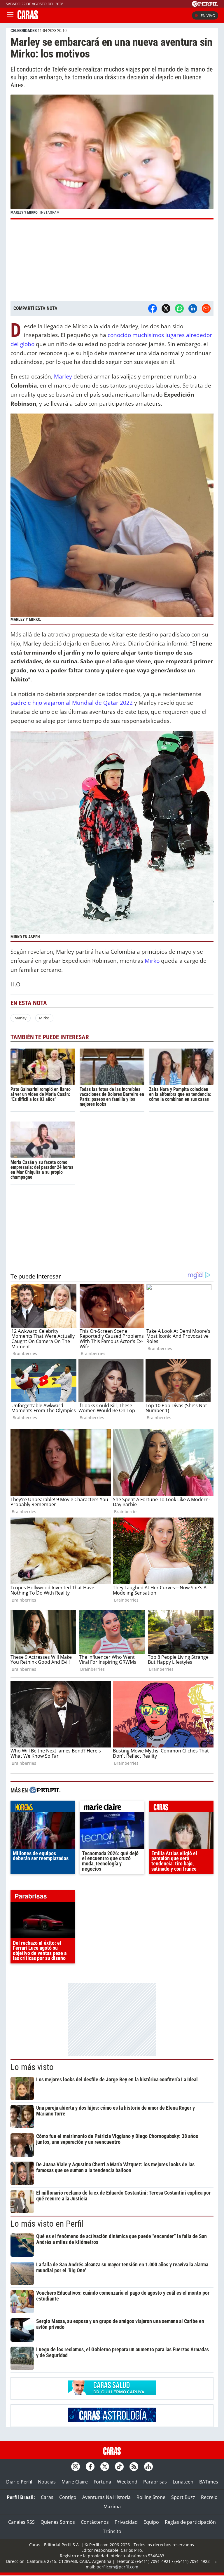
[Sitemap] (148, 2467)
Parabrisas (155, 2482)
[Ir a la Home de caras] (28, 18)
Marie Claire (75, 2482)
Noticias (47, 2482)
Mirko (152, 961)
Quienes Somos (58, 2522)
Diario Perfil (19, 2482)
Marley (63, 376)
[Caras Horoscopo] (112, 2420)
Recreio (209, 2497)
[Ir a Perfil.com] (205, 5)
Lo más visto (32, 2067)
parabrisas (43, 1897)
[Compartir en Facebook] (153, 308)
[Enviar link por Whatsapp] (179, 308)
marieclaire (112, 1808)
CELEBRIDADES (24, 31)
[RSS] (134, 2467)
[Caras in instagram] (76, 2467)
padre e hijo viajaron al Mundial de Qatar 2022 (72, 703)
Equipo (151, 2522)
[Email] (206, 308)
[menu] (10, 15)
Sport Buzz (183, 2497)
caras (181, 1808)
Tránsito (112, 2531)
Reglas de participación (190, 2522)
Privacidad (126, 2522)
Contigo (68, 2497)
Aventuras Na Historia (106, 2497)
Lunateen (183, 2482)
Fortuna (102, 2482)
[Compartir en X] (166, 308)
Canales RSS (21, 2522)
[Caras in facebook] (90, 2467)
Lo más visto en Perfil (47, 2224)
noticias (43, 1808)
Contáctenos (95, 2522)
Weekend (127, 2482)
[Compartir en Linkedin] (193, 308)
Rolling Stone (151, 2497)
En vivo (208, 15)
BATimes (209, 2482)
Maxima (112, 2507)
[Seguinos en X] (105, 2467)
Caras (47, 2497)
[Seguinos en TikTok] (119, 2467)
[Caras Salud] (112, 2393)
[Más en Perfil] (45, 1791)
